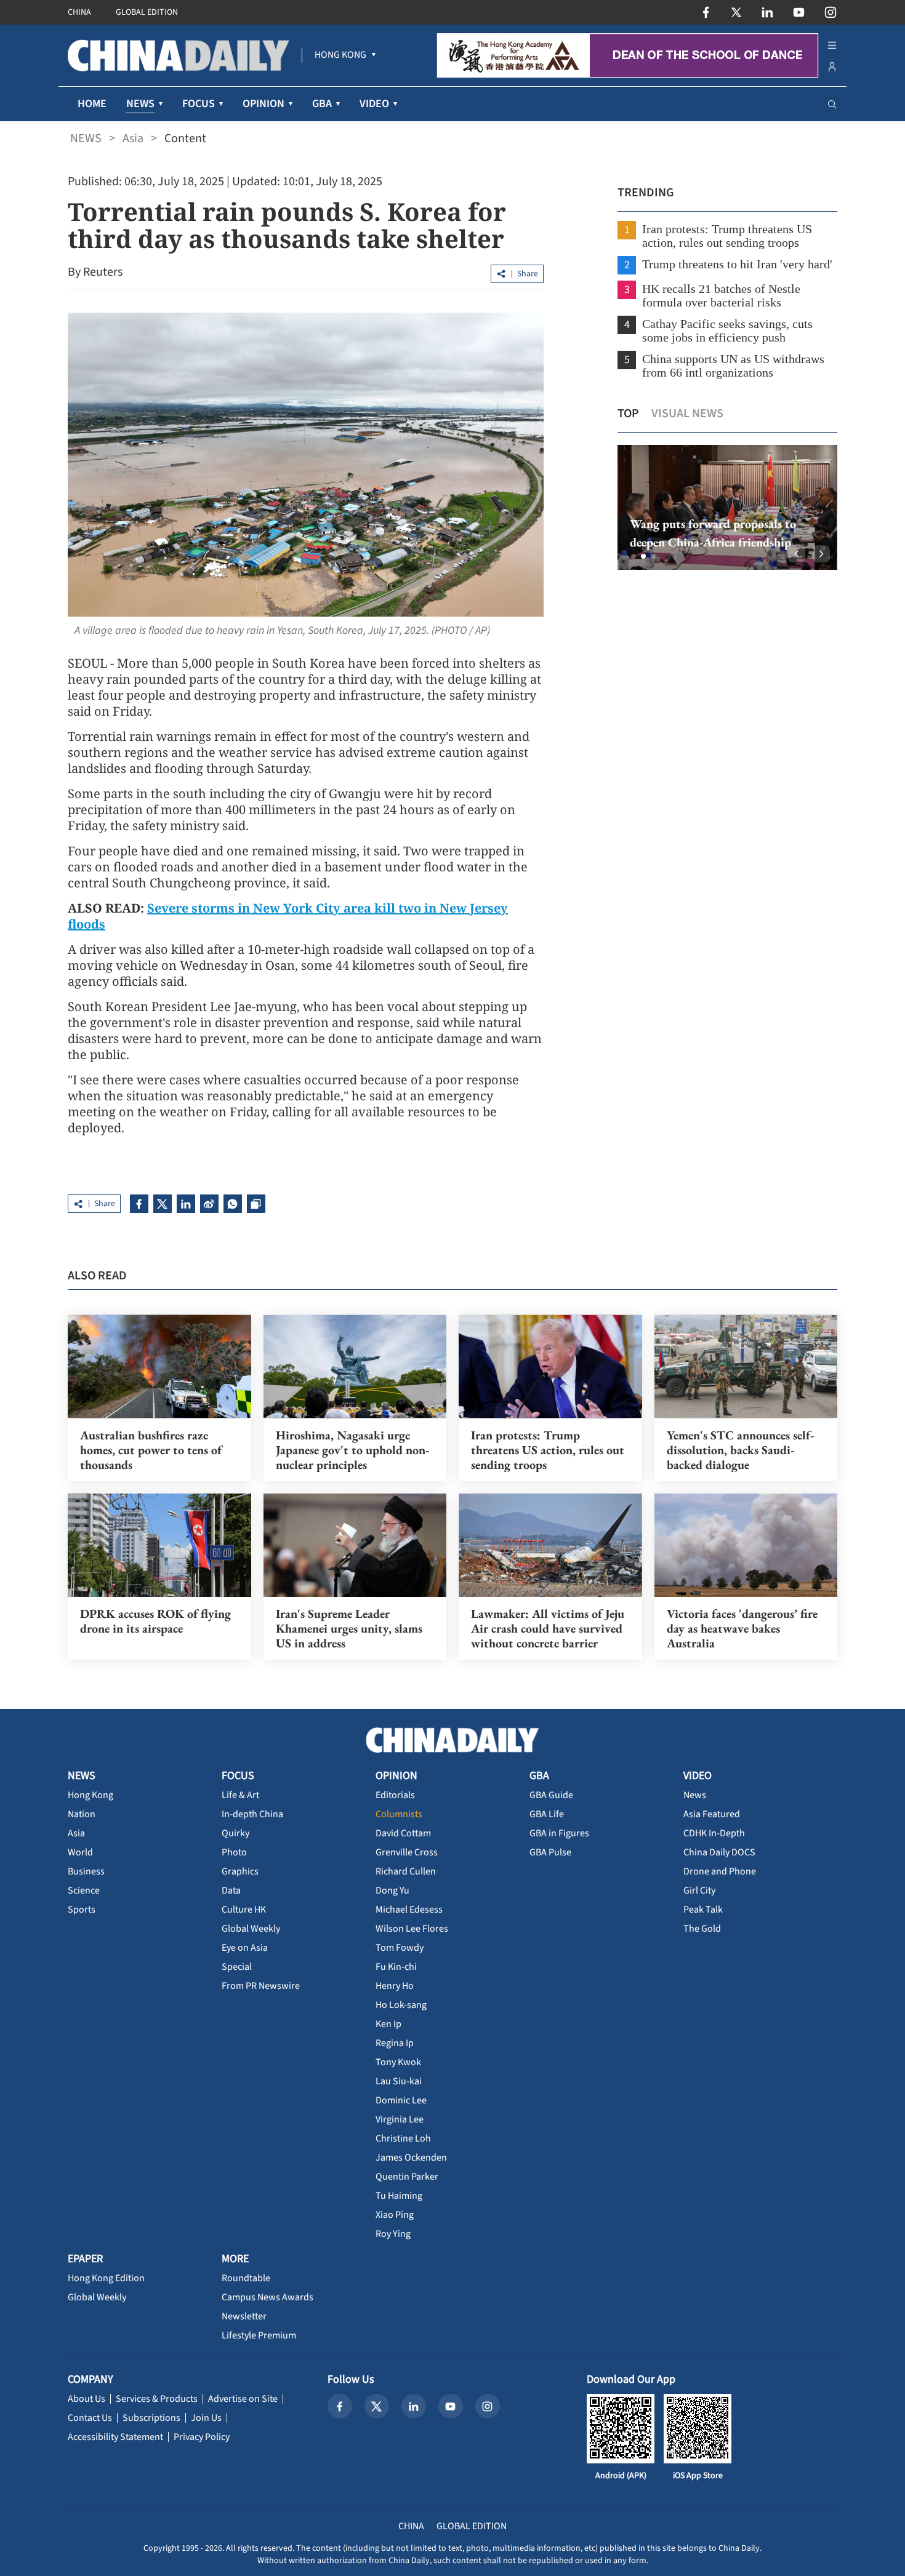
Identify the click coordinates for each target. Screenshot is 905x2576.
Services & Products (157, 2399)
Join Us (206, 2418)
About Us (86, 2399)
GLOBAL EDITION (147, 12)
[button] (633, 556)
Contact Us (90, 2418)
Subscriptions (151, 2418)
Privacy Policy (202, 2437)
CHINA (79, 12)
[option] (727, 507)
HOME (92, 104)
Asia (133, 138)
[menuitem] (340, 55)
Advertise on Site (243, 2399)
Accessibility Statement (115, 2437)
